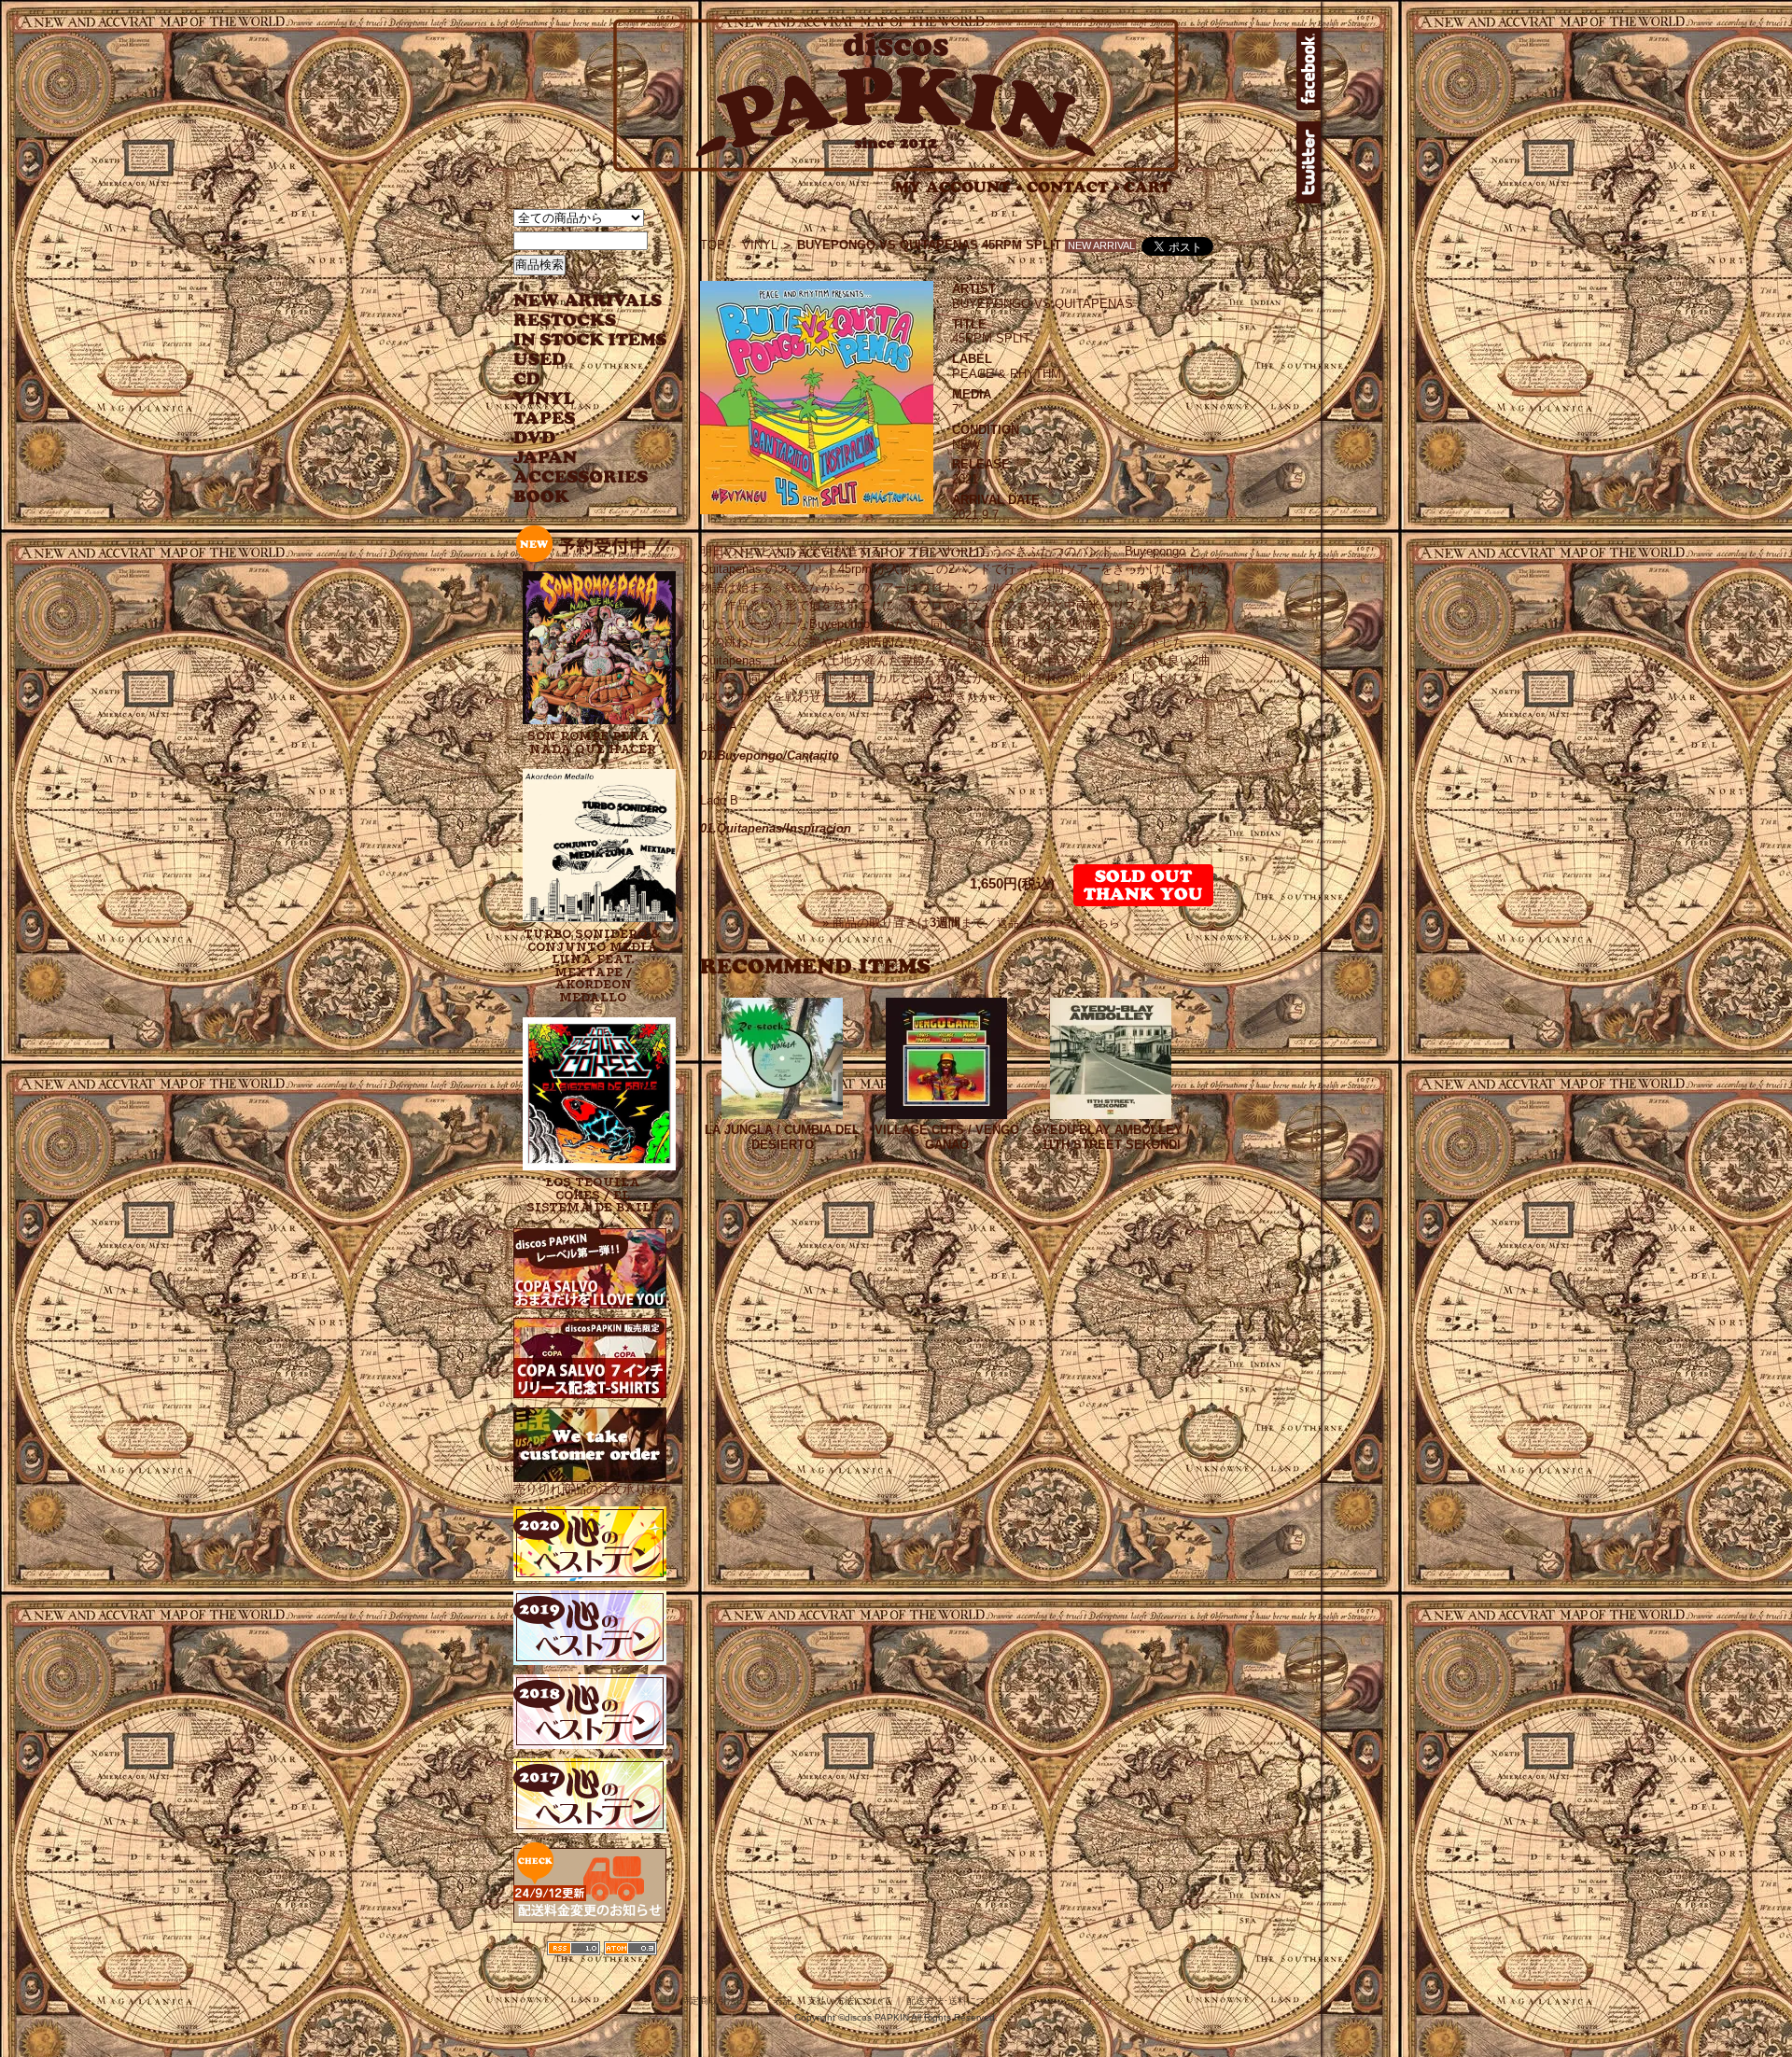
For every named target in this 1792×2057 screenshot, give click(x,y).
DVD (534, 438)
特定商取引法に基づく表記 (736, 2001)
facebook (1309, 69)
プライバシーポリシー (1066, 2001)
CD (527, 379)
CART (1148, 187)
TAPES (545, 419)
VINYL (546, 399)
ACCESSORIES (581, 477)
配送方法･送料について (955, 2001)
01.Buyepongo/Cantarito (770, 756)
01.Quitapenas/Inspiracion (776, 828)
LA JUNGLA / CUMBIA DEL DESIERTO (782, 1137)
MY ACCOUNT (959, 187)
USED (576, 360)
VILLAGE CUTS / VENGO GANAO (947, 1137)
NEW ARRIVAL (588, 301)
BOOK (542, 497)
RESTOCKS (576, 321)
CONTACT (1073, 187)
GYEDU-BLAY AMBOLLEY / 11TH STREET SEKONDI (1111, 1137)
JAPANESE (576, 458)
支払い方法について (849, 2001)
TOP (713, 245)
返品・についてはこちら (1058, 923)
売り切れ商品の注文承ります (592, 1489)
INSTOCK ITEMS (590, 340)
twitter (1309, 162)
